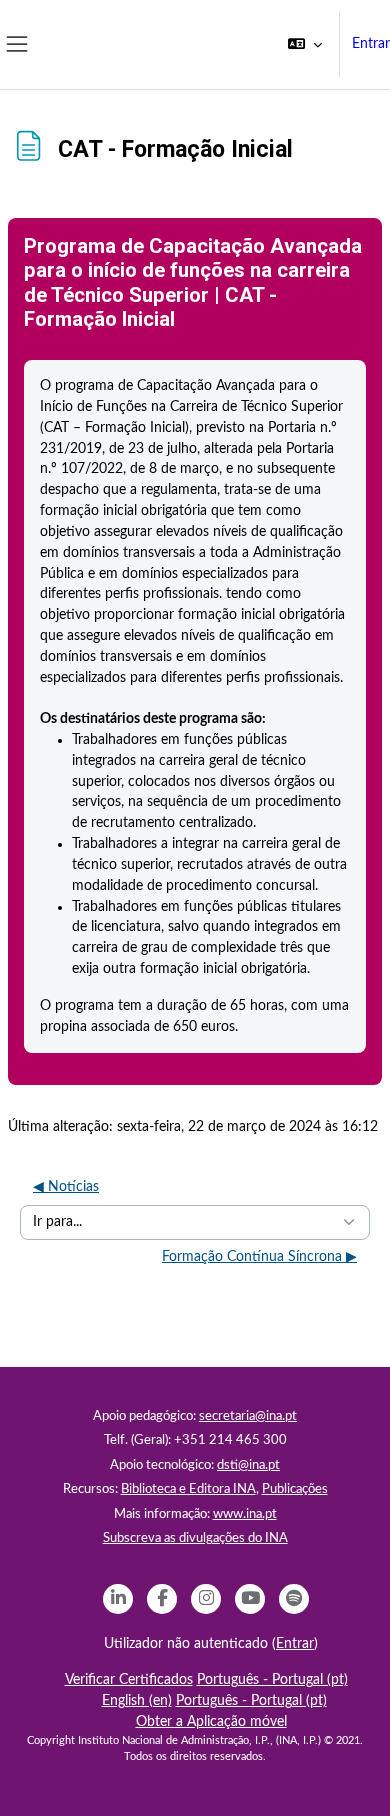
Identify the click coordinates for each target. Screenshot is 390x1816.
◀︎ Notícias (66, 1187)
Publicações (295, 1489)
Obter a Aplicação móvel (211, 1722)
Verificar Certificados (129, 1680)
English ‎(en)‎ (137, 1701)
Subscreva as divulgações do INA (195, 1538)
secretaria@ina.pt (248, 1416)
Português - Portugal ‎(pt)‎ (272, 1680)
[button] (305, 44)
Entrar (371, 44)
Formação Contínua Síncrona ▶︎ (259, 1257)
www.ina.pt (245, 1514)
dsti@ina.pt (248, 1465)
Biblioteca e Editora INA (188, 1489)
